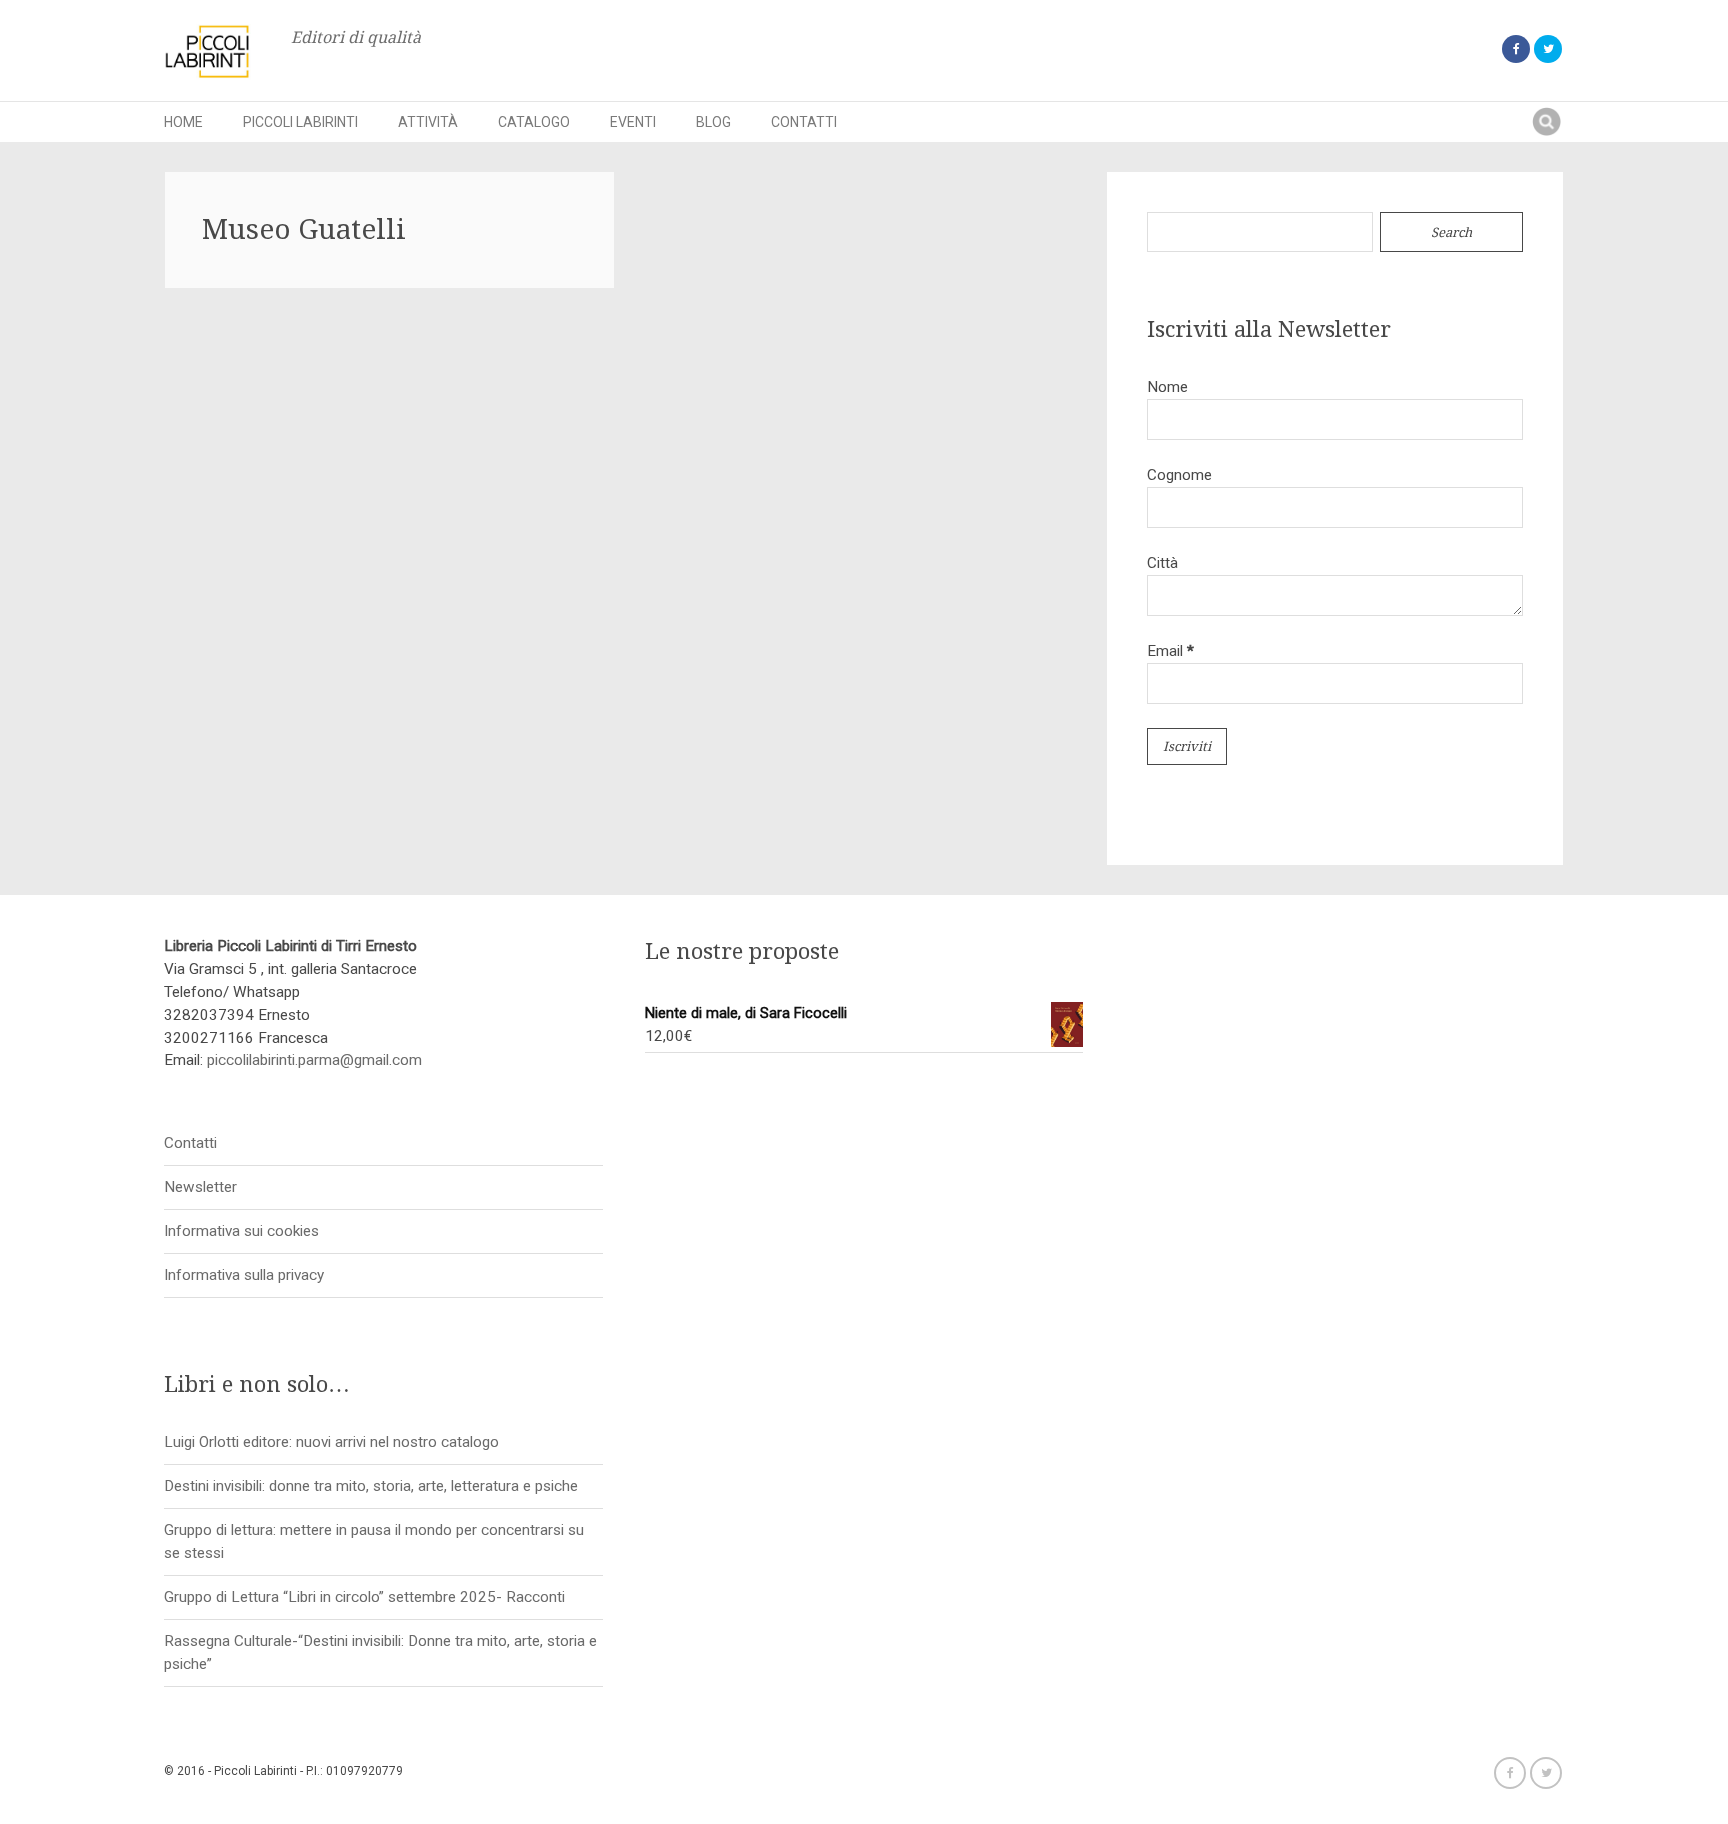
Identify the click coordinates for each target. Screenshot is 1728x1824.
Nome (1167, 387)
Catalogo (534, 122)
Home (183, 122)
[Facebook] (1516, 49)
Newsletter (200, 1187)
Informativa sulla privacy (244, 1275)
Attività (428, 122)
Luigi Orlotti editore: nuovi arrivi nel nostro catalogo (331, 1442)
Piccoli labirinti (300, 122)
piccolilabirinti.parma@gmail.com (314, 1060)
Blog (713, 122)
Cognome (1179, 475)
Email (1170, 651)
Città (1162, 563)
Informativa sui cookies (241, 1231)
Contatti (804, 122)
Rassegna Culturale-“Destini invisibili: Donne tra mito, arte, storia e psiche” (380, 1652)
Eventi (633, 122)
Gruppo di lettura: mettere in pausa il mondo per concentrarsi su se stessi (374, 1541)
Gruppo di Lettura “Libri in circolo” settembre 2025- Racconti (364, 1597)
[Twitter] (1548, 49)
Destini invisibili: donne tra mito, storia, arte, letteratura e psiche (371, 1486)
